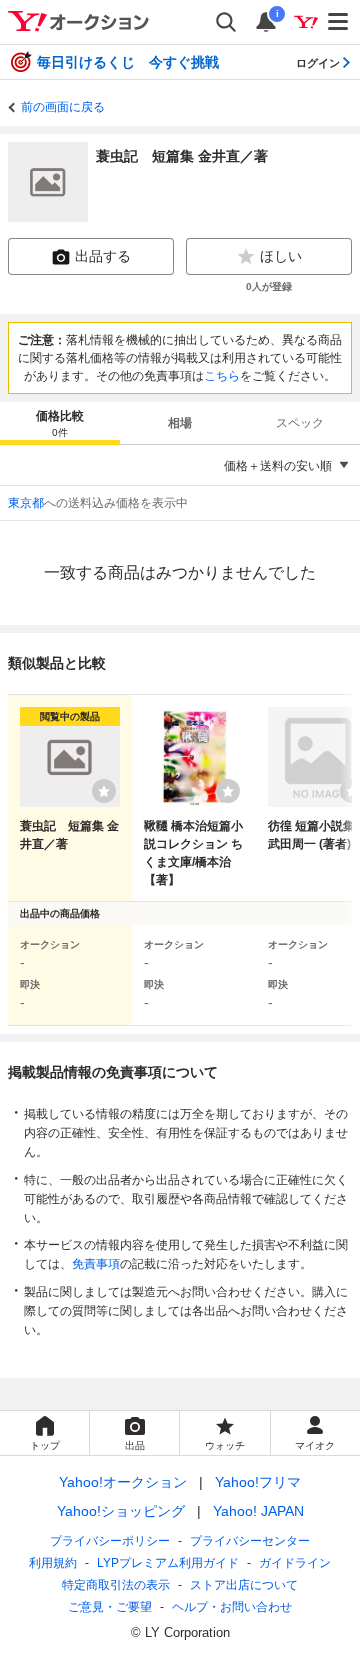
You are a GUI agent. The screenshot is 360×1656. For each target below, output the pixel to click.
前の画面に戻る (63, 107)
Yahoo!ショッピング (121, 1511)
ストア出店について (244, 1585)
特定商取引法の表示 (116, 1585)
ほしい (281, 256)
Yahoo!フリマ (258, 1482)
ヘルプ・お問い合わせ (232, 1607)
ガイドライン (295, 1563)
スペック (300, 423)
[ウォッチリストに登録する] (104, 791)
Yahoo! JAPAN (258, 1511)
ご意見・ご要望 (110, 1607)
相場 (180, 423)
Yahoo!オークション (123, 1482)
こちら (222, 376)
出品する (103, 256)
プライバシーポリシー (110, 1541)
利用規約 (53, 1563)
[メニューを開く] (339, 22)
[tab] (60, 423)
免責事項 (96, 1264)
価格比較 (60, 423)
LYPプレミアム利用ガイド (168, 1563)
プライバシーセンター (250, 1541)
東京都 (26, 503)
